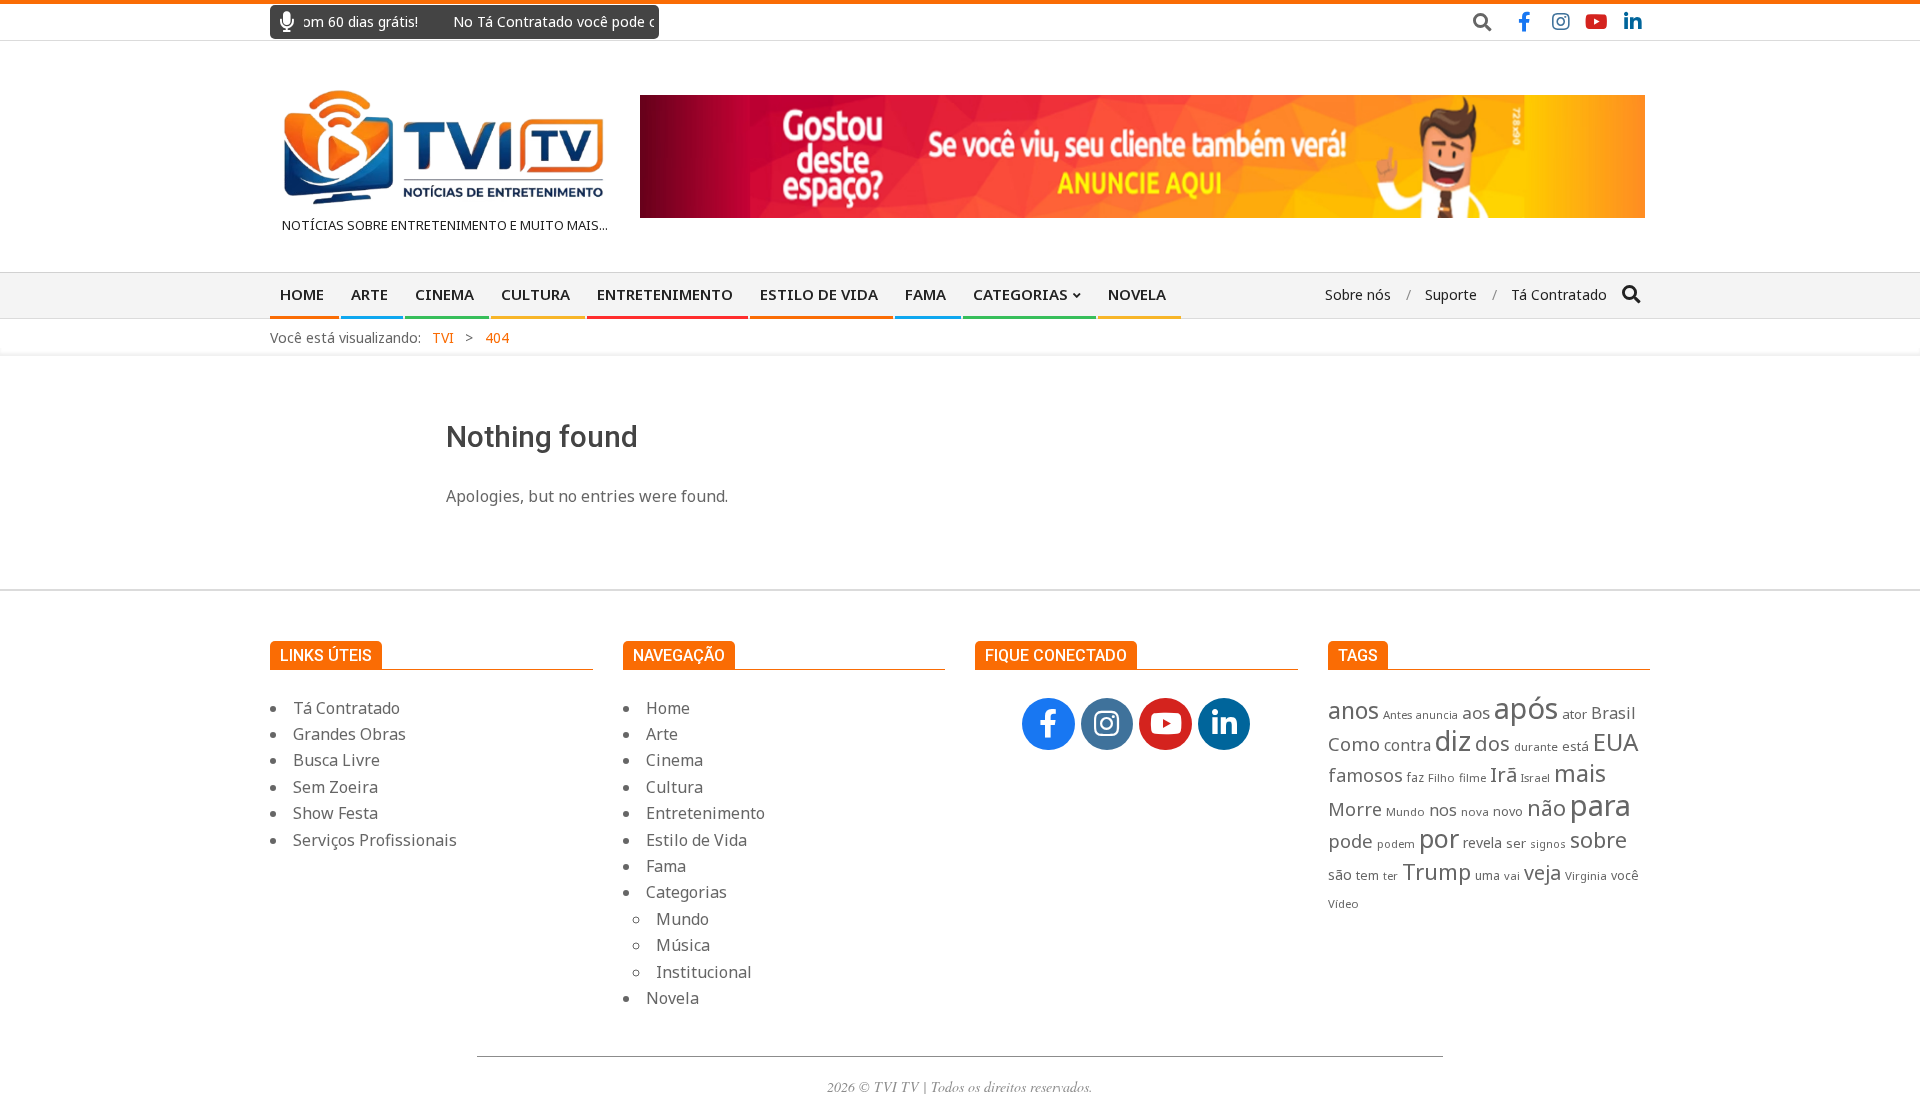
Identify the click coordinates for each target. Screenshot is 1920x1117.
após (1526, 707)
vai (1512, 875)
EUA (1615, 741)
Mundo (1405, 811)
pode (1350, 840)
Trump (1436, 871)
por (1439, 838)
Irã (1503, 774)
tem (1367, 875)
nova (1475, 811)
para (1600, 805)
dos (1492, 743)
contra (1407, 745)
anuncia (1437, 715)
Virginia (1586, 875)
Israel (1535, 777)
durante (1536, 746)
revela (1482, 842)
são (1340, 874)
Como (1354, 743)
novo (1508, 811)
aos (1476, 712)
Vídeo (1343, 903)
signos (1548, 843)
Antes (1397, 714)
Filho (1441, 777)
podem (1396, 843)
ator (1574, 714)
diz (1453, 740)
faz (1415, 777)
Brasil (1613, 713)
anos (1353, 710)
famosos (1365, 775)
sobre (1598, 839)
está (1575, 746)
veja (1542, 872)
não (1546, 807)
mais (1580, 773)
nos (1443, 810)
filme (1472, 777)
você (1625, 875)
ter (1390, 875)
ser (1516, 843)
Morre (1355, 809)
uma (1487, 875)
